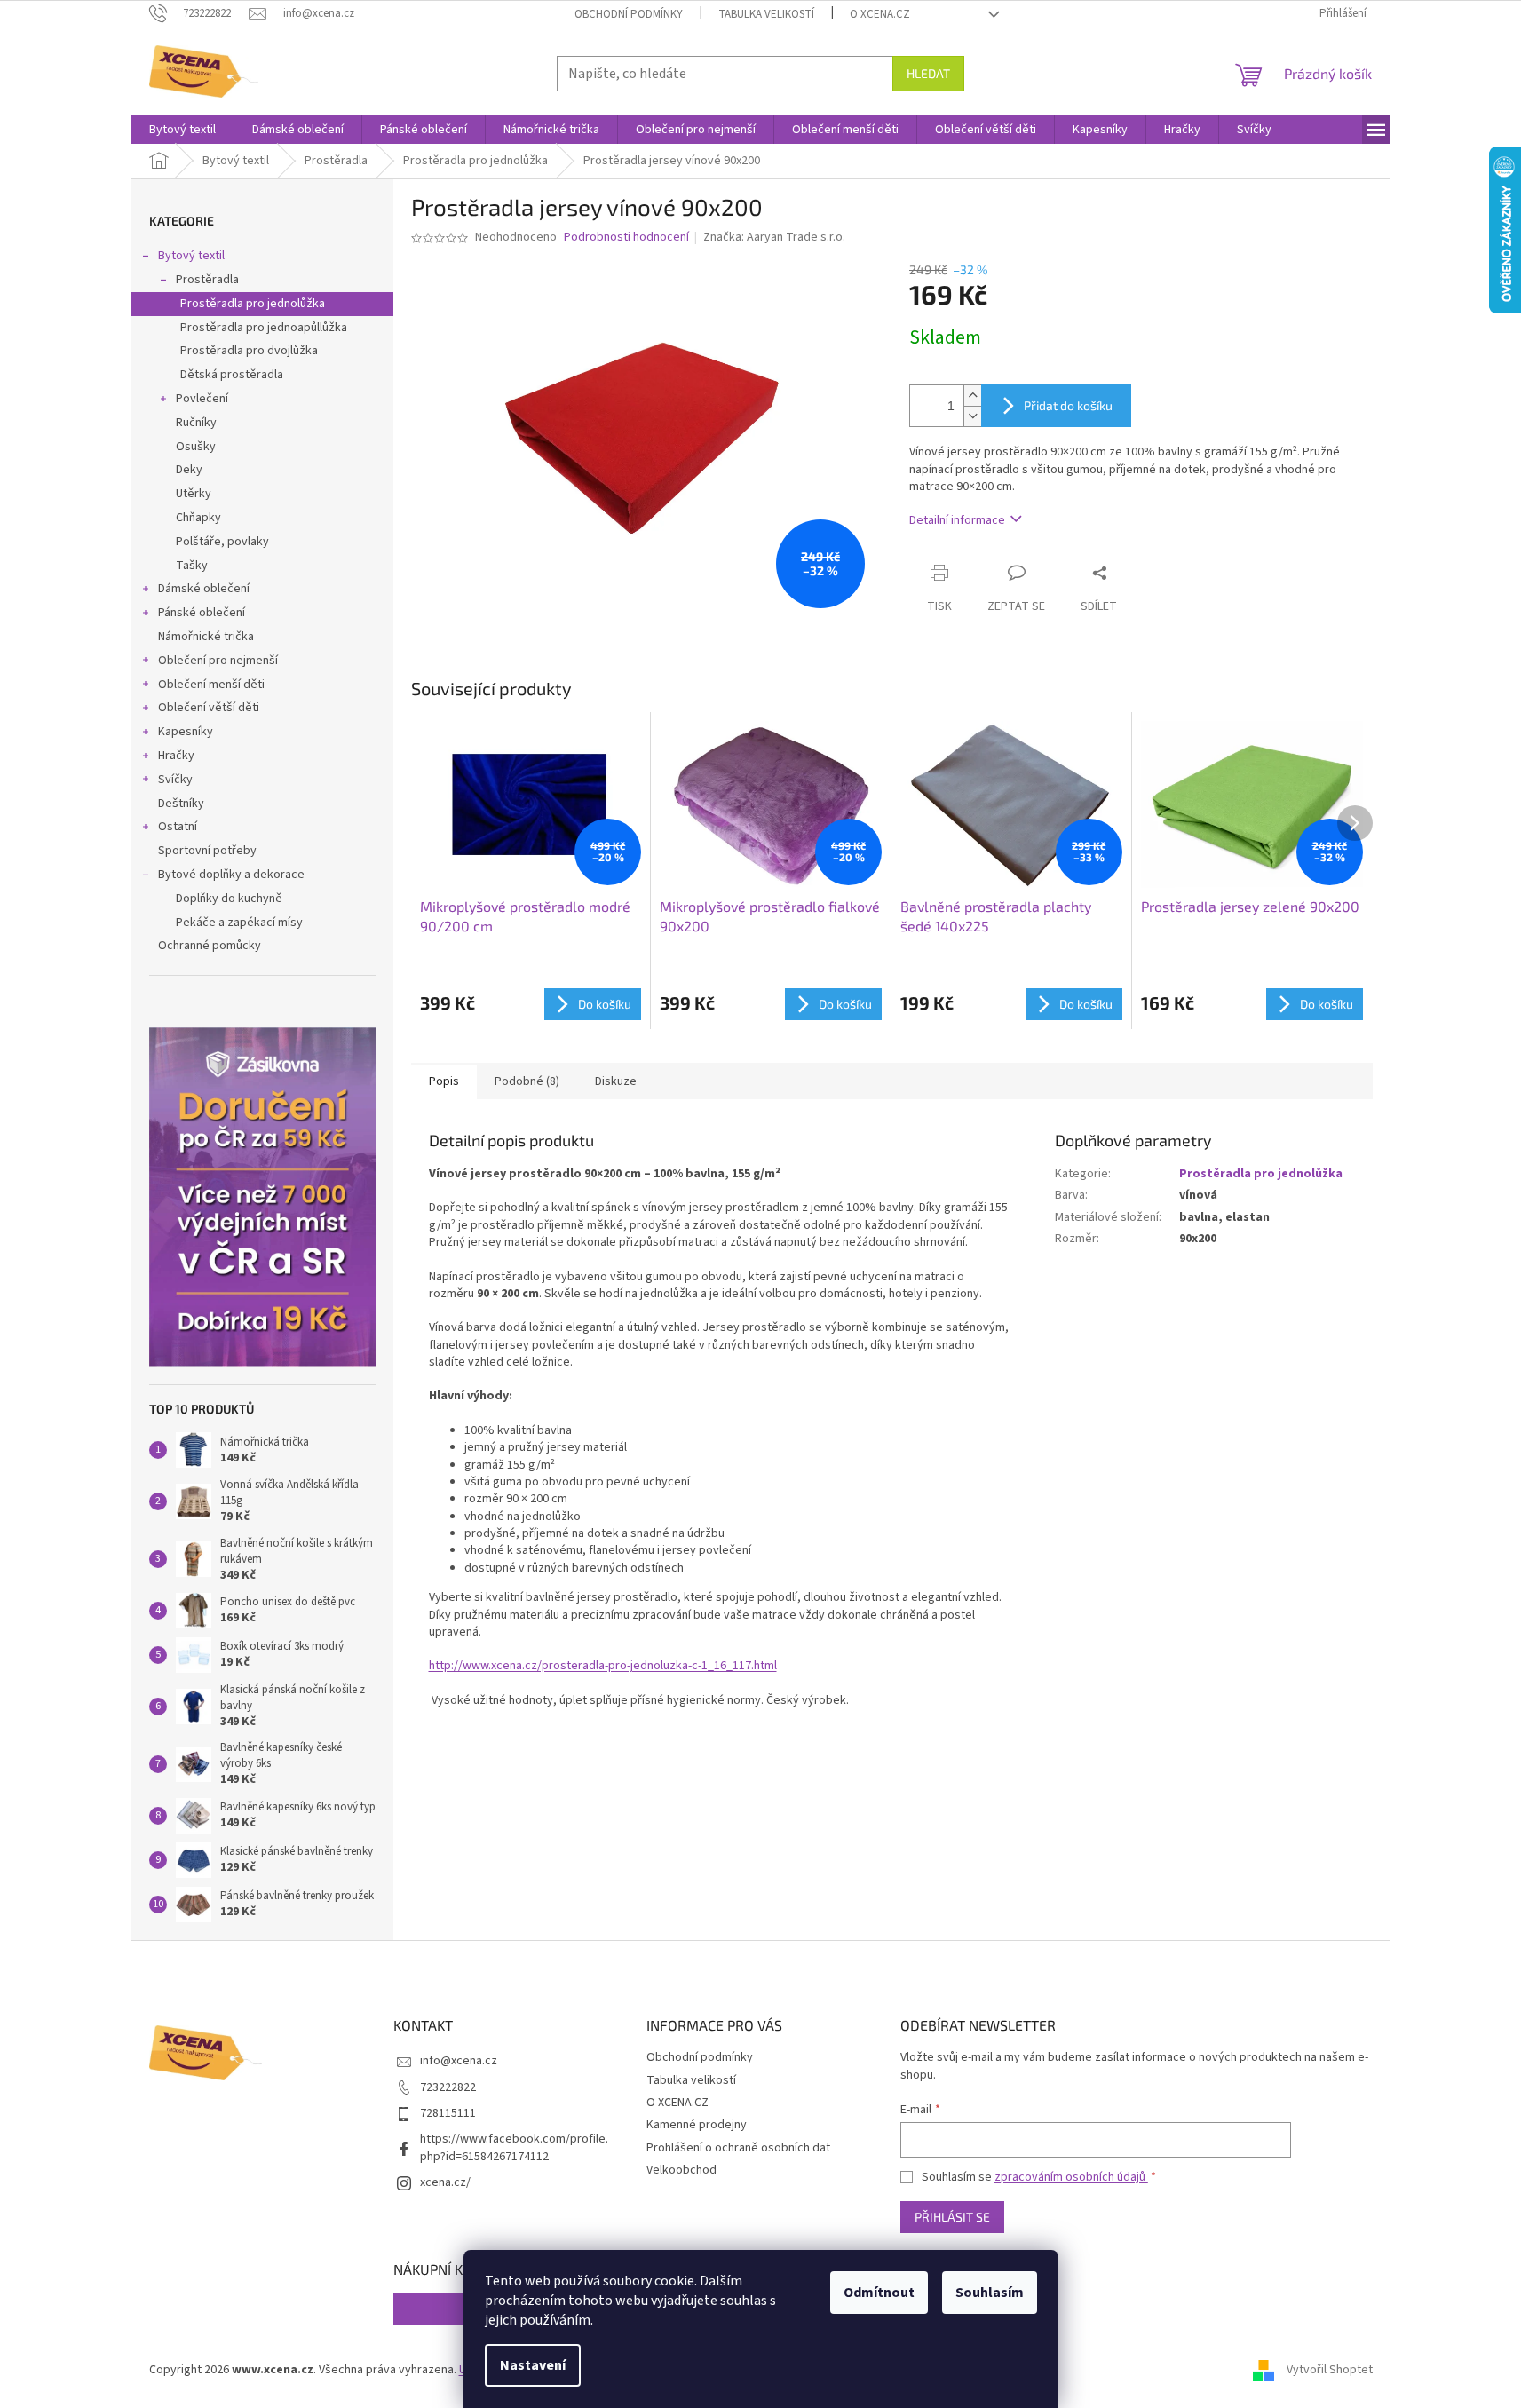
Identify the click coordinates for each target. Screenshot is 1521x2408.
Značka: (774, 237)
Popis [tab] (444, 1081)
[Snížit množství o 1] (972, 416)
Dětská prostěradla (232, 375)
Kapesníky (186, 732)
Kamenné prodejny (697, 2125)
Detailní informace (957, 520)
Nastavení (533, 2365)
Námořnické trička (206, 637)
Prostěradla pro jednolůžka (253, 304)
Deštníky (181, 804)
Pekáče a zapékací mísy (239, 923)
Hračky (176, 756)
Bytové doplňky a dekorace (231, 875)
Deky (189, 470)
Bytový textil (191, 256)
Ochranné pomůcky (210, 946)
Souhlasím (990, 2293)
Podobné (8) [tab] (527, 1081)
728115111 (448, 2113)
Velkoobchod (681, 2170)
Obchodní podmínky (629, 14)
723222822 (448, 2087)
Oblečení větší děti (209, 708)
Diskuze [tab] (616, 1081)
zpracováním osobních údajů (1071, 2177)
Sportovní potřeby (207, 851)
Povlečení (202, 399)
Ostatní (178, 827)
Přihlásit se (952, 2217)
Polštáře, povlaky (222, 542)
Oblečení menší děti (211, 685)
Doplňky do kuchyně (229, 899)
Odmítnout (879, 2293)
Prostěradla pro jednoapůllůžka (264, 328)
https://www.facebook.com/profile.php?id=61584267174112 (514, 2147)
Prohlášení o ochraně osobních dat (738, 2148)
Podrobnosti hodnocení (626, 238)
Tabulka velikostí (766, 14)
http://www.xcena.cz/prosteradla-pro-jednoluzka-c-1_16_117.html (603, 1666)
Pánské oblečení (202, 613)
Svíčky (175, 780)
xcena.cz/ (445, 2182)
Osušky (196, 447)
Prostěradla (207, 280)
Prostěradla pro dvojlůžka (249, 351)
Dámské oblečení (204, 589)
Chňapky (198, 518)
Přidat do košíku (1068, 405)
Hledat (928, 73)
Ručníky (196, 423)
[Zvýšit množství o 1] (972, 396)
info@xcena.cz (459, 2061)
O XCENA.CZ (880, 14)
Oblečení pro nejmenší (218, 661)
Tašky (192, 566)
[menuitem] (182, 130)
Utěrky (194, 494)
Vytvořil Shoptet (1330, 2370)
